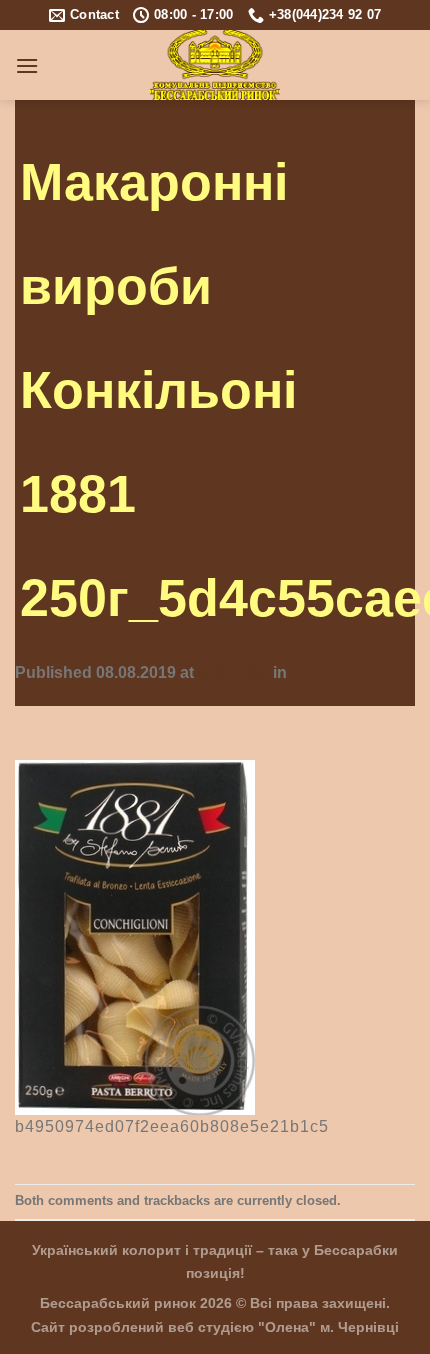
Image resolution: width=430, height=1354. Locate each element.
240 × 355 (233, 672)
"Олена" (287, 1327)
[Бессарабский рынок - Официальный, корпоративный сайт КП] (215, 65)
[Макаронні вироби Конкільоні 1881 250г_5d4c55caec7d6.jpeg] (135, 936)
